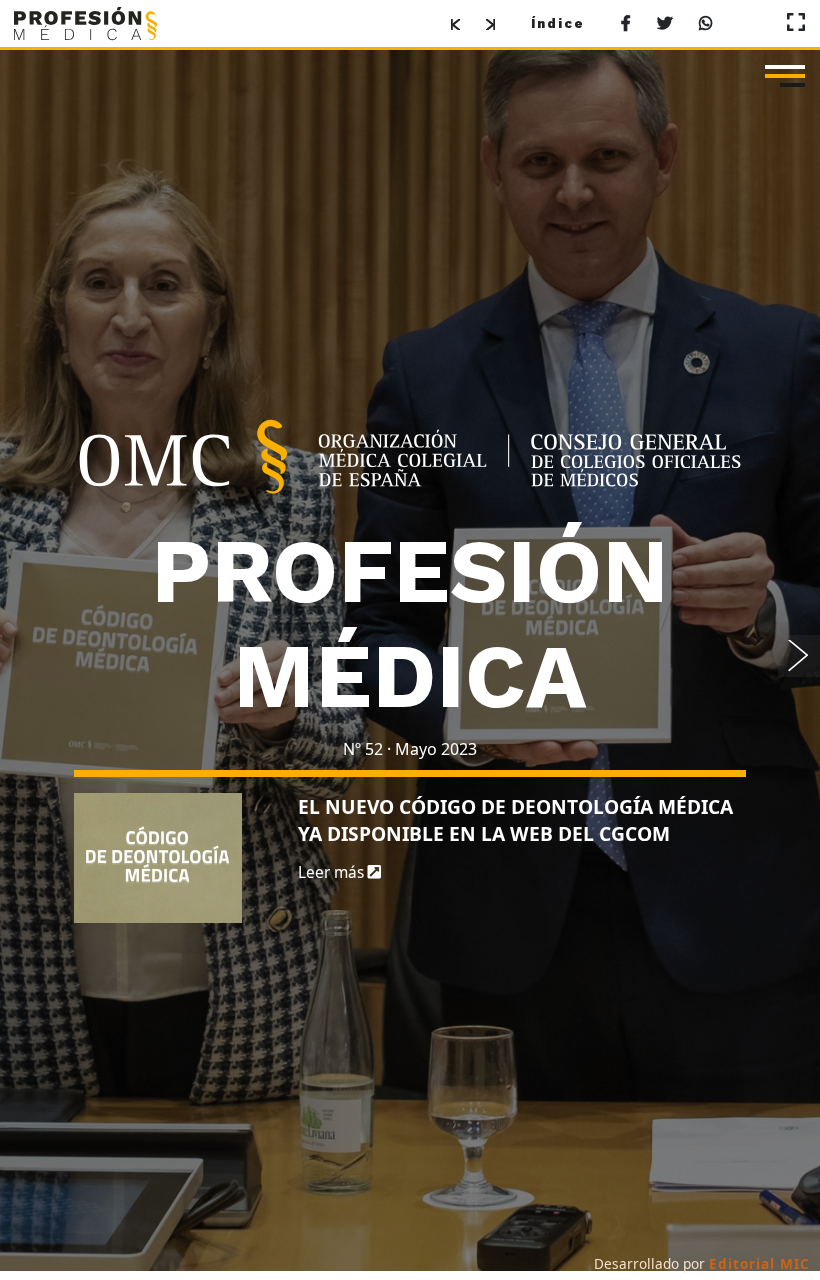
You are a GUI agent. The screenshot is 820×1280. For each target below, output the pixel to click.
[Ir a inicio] (85, 22)
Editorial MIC (759, 1263)
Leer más (333, 877)
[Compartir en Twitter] (665, 24)
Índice (558, 23)
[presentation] (799, 661)
